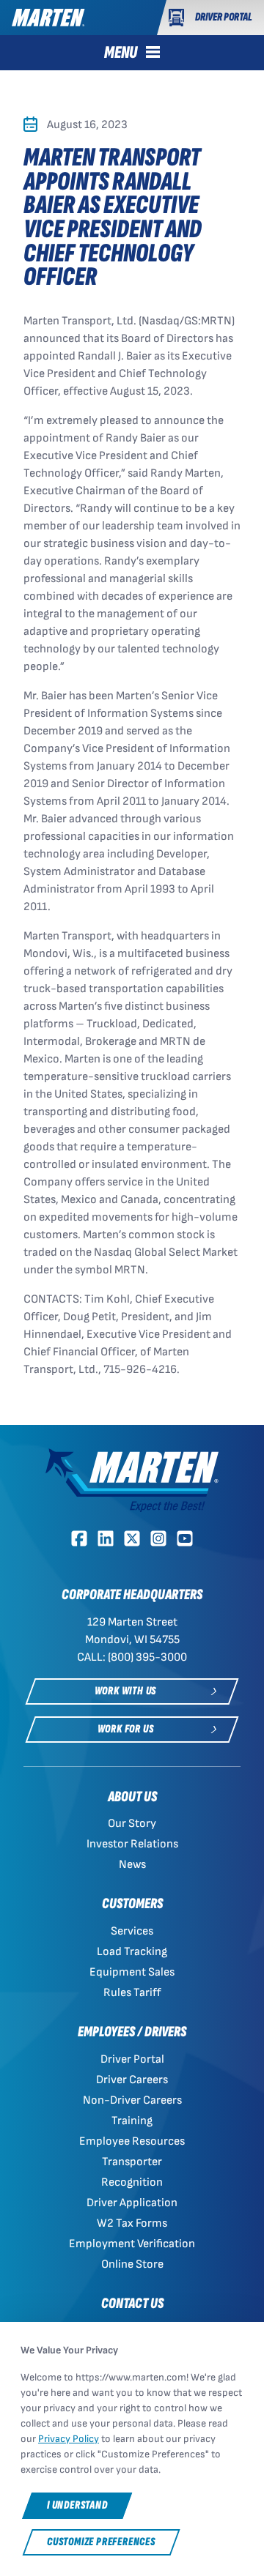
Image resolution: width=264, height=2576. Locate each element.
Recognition (132, 2182)
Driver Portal (132, 2059)
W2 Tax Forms (132, 2223)
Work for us (126, 1729)
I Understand (77, 2505)
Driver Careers (132, 2080)
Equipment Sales (132, 1972)
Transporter (132, 2162)
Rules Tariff (132, 1993)
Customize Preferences (101, 2542)
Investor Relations (132, 1844)
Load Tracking (132, 1952)
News (132, 1865)
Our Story (132, 1824)
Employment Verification (132, 2244)
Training (132, 2121)
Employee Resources (132, 2141)
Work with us (126, 1691)
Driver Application (132, 2203)
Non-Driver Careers (132, 2100)
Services (132, 1931)
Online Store (132, 2264)
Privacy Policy (69, 2439)
